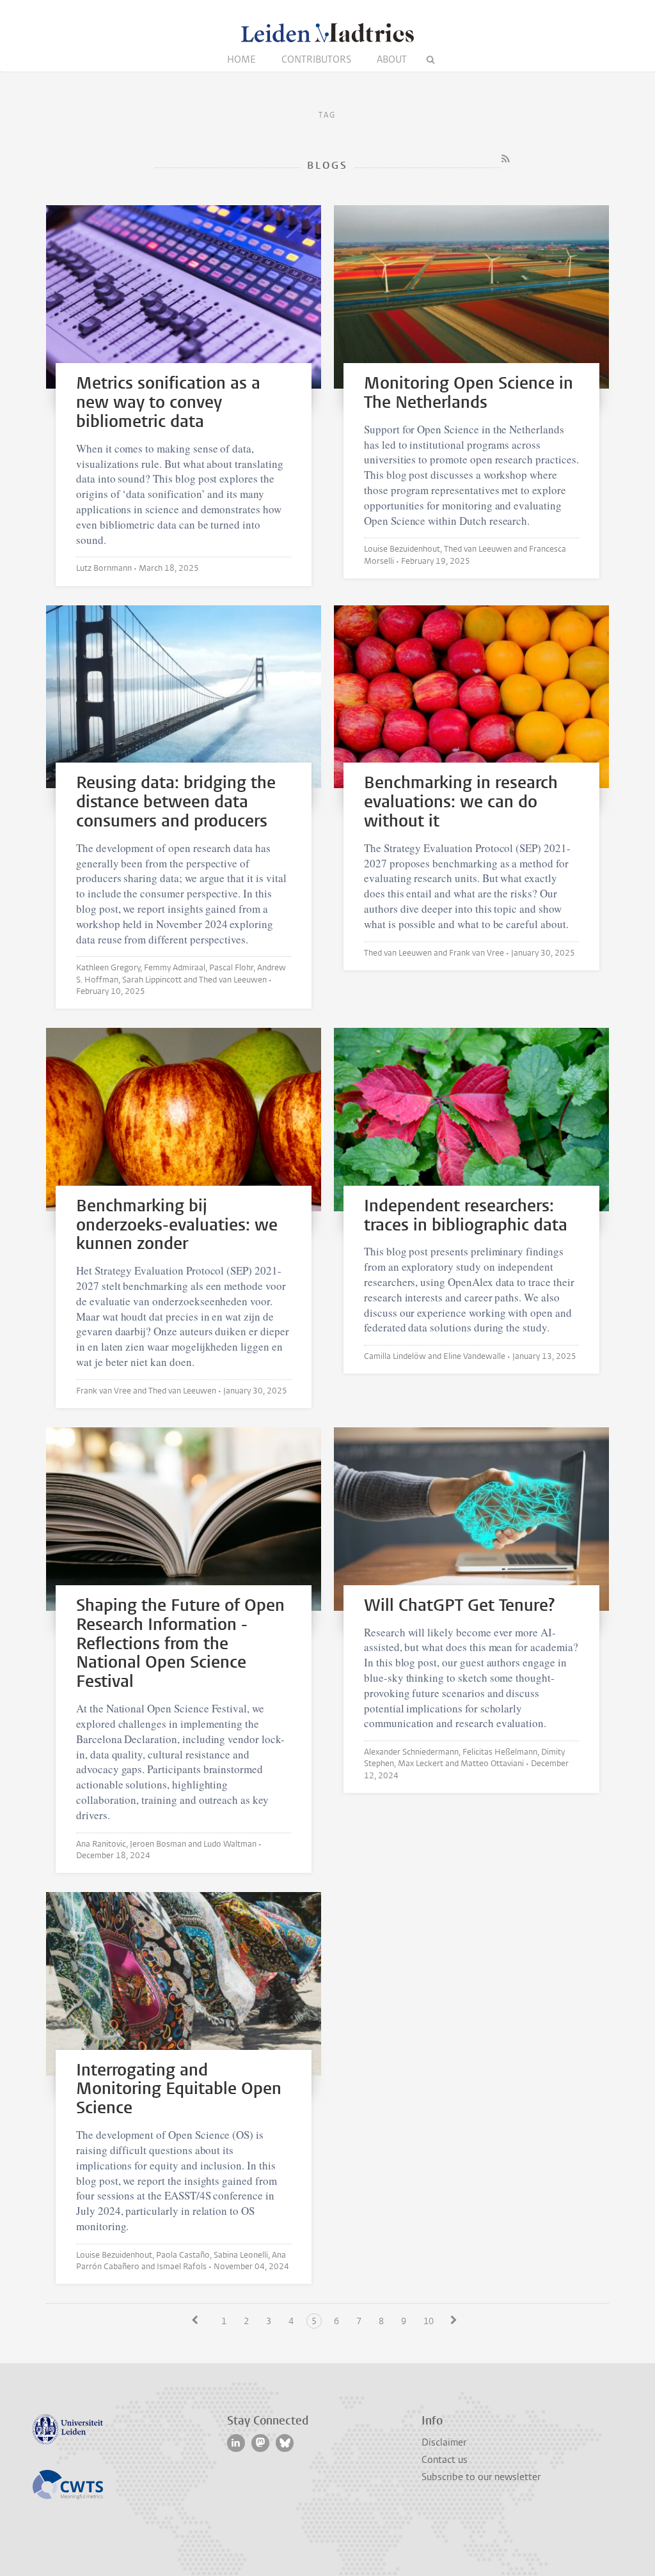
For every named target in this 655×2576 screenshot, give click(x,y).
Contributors (316, 59)
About (392, 59)
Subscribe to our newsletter (481, 2477)
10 (429, 2321)
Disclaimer (444, 2442)
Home (241, 59)
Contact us (445, 2460)
